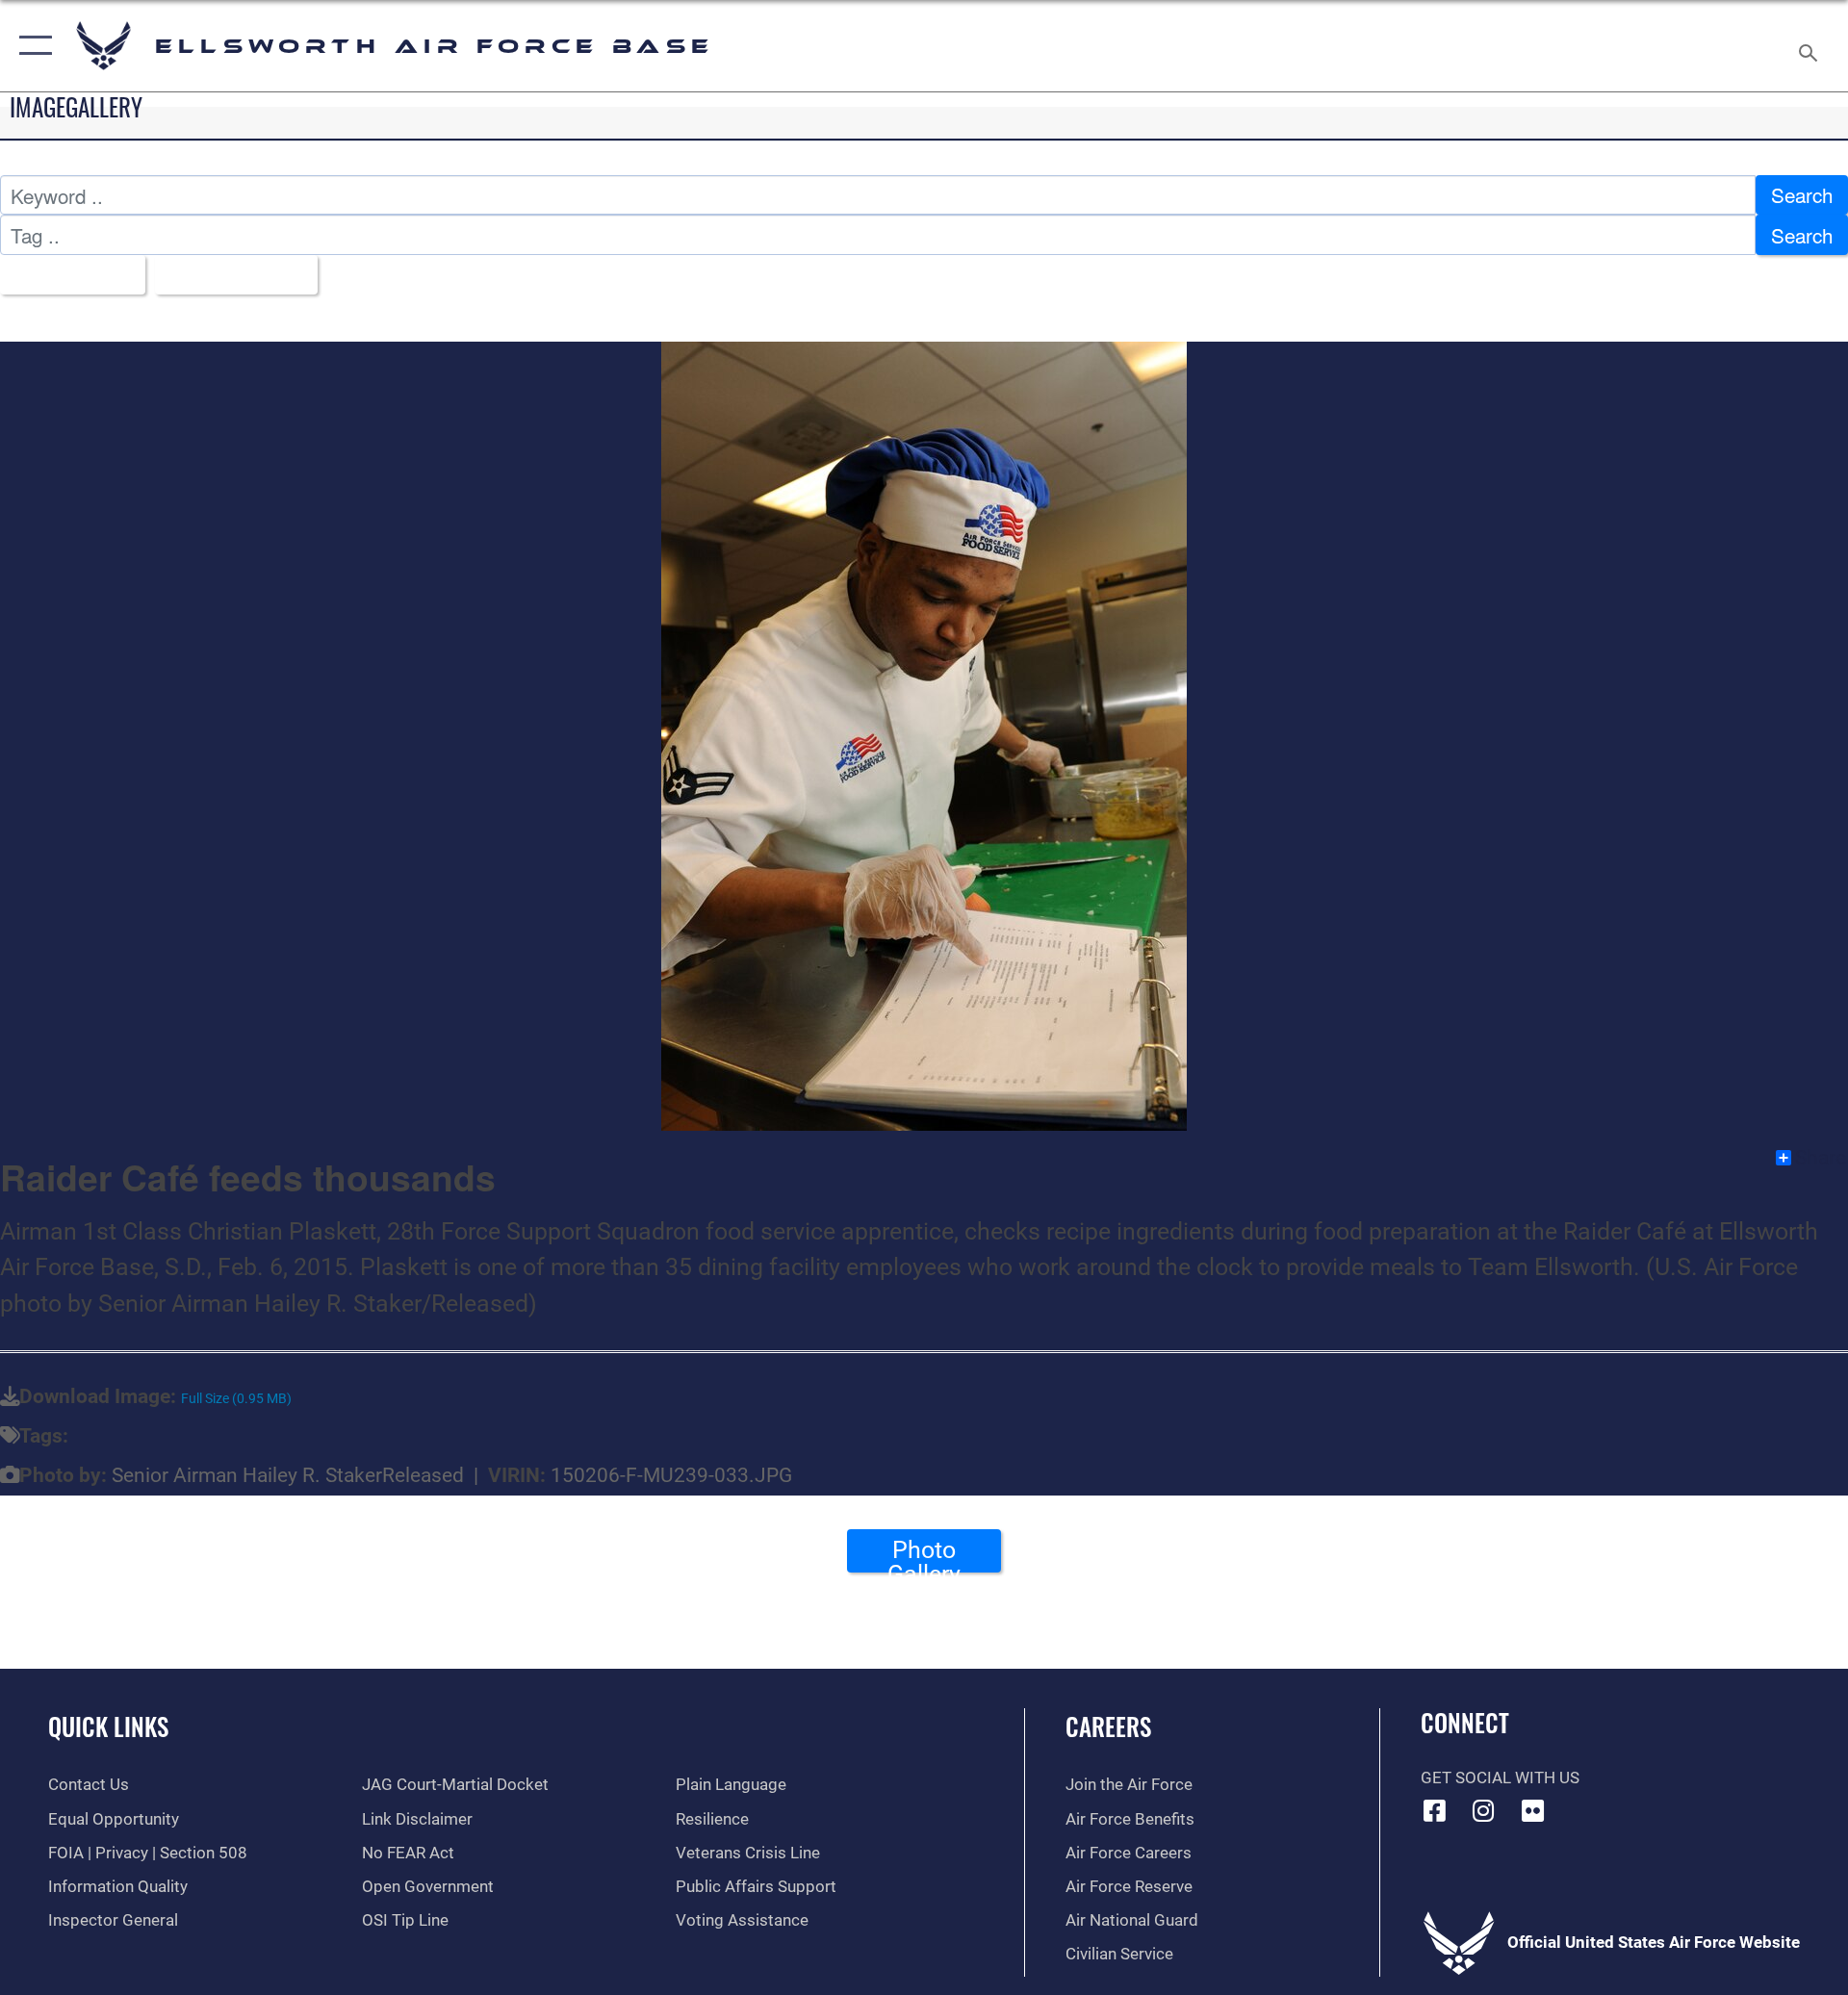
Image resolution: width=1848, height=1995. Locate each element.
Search (1802, 194)
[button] (31, 46)
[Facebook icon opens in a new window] (1435, 1810)
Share (1821, 1158)
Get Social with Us (1500, 1778)
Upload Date (228, 274)
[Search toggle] (1810, 46)
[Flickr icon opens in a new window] (1532, 1810)
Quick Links (108, 1726)
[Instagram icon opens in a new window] (1483, 1810)
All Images (64, 274)
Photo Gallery (924, 1554)
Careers (1108, 1726)
